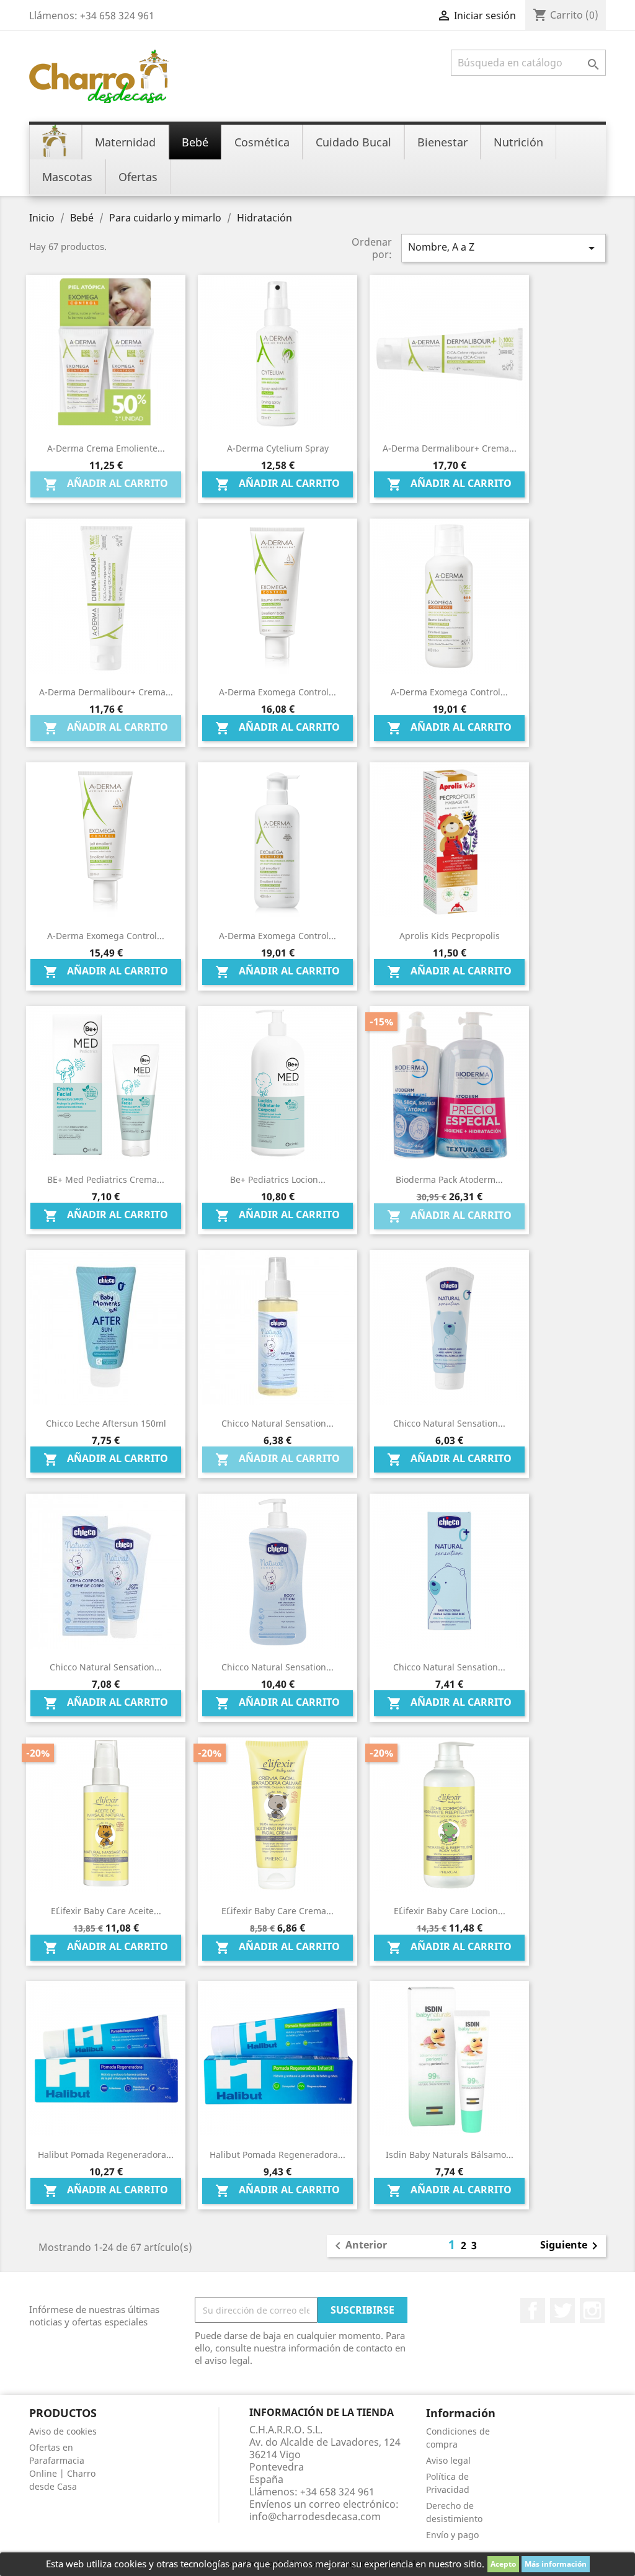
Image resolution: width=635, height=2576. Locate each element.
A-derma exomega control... (278, 692)
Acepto (503, 2564)
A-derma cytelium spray (278, 448)
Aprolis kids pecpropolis (450, 936)
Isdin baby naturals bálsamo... (450, 2155)
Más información (556, 2564)
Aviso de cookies (63, 2431)
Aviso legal (448, 2460)
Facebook (533, 2311)
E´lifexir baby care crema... (278, 1911)
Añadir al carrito (106, 484)
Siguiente (571, 2246)
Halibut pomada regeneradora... (106, 2155)
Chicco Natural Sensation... (449, 1423)
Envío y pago (452, 2535)
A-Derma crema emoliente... (106, 448)
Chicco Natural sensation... (449, 1667)
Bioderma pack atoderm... (449, 1179)
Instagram (592, 2311)
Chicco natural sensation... (278, 1423)
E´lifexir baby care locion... (450, 1911)
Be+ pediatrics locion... (278, 1179)
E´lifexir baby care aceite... (106, 1911)
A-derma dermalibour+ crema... (450, 448)
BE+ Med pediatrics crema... (106, 1179)
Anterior (359, 2246)
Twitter (562, 2311)
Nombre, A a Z (504, 248)
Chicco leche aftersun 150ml (106, 1423)
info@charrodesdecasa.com (315, 2516)
